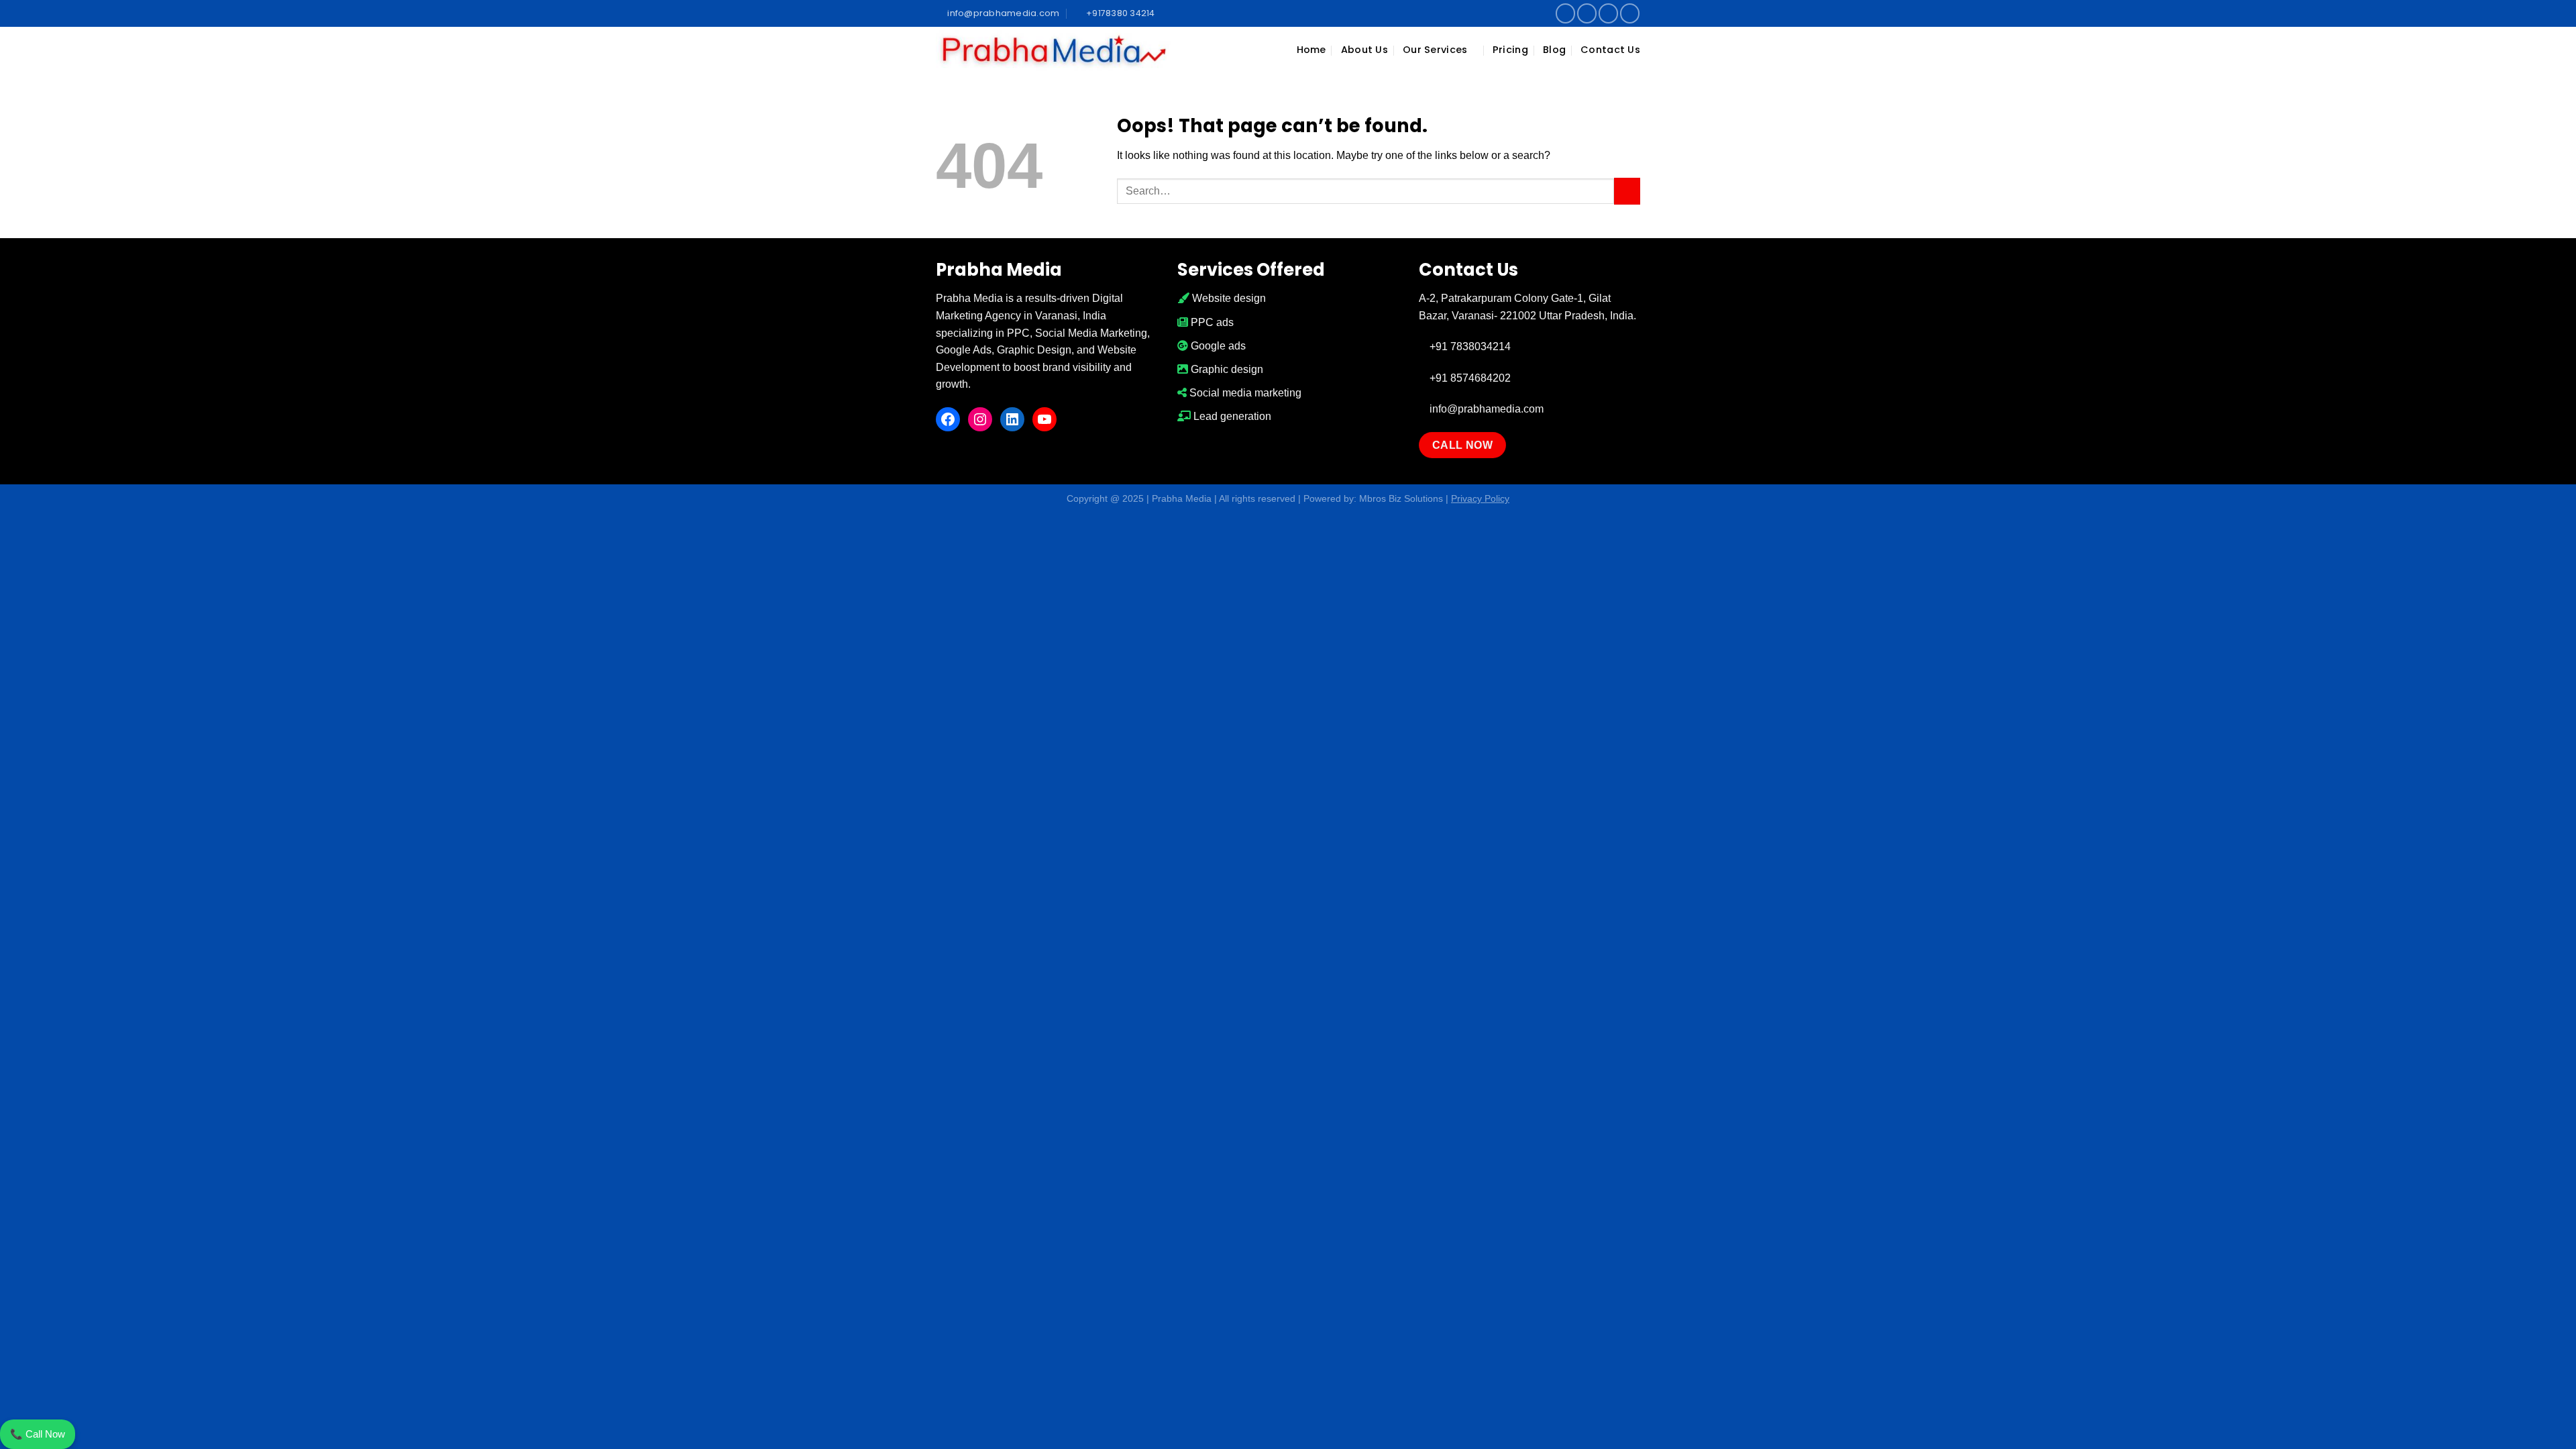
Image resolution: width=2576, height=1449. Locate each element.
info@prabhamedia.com (1485, 409)
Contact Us (1610, 50)
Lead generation (1231, 416)
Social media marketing (1244, 393)
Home (1311, 50)
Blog (1554, 50)
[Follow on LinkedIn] (1608, 13)
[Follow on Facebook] (1565, 13)
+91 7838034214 (1469, 346)
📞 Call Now (38, 1434)
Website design (1228, 298)
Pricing (1510, 50)
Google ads (1217, 346)
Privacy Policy (1480, 498)
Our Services (1435, 50)
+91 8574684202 (1469, 378)
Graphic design (1226, 369)
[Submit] (1627, 191)
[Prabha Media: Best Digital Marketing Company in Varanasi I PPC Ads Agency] (1053, 50)
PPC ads (1211, 322)
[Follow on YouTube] (1630, 13)
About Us (1364, 50)
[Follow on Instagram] (1587, 13)
